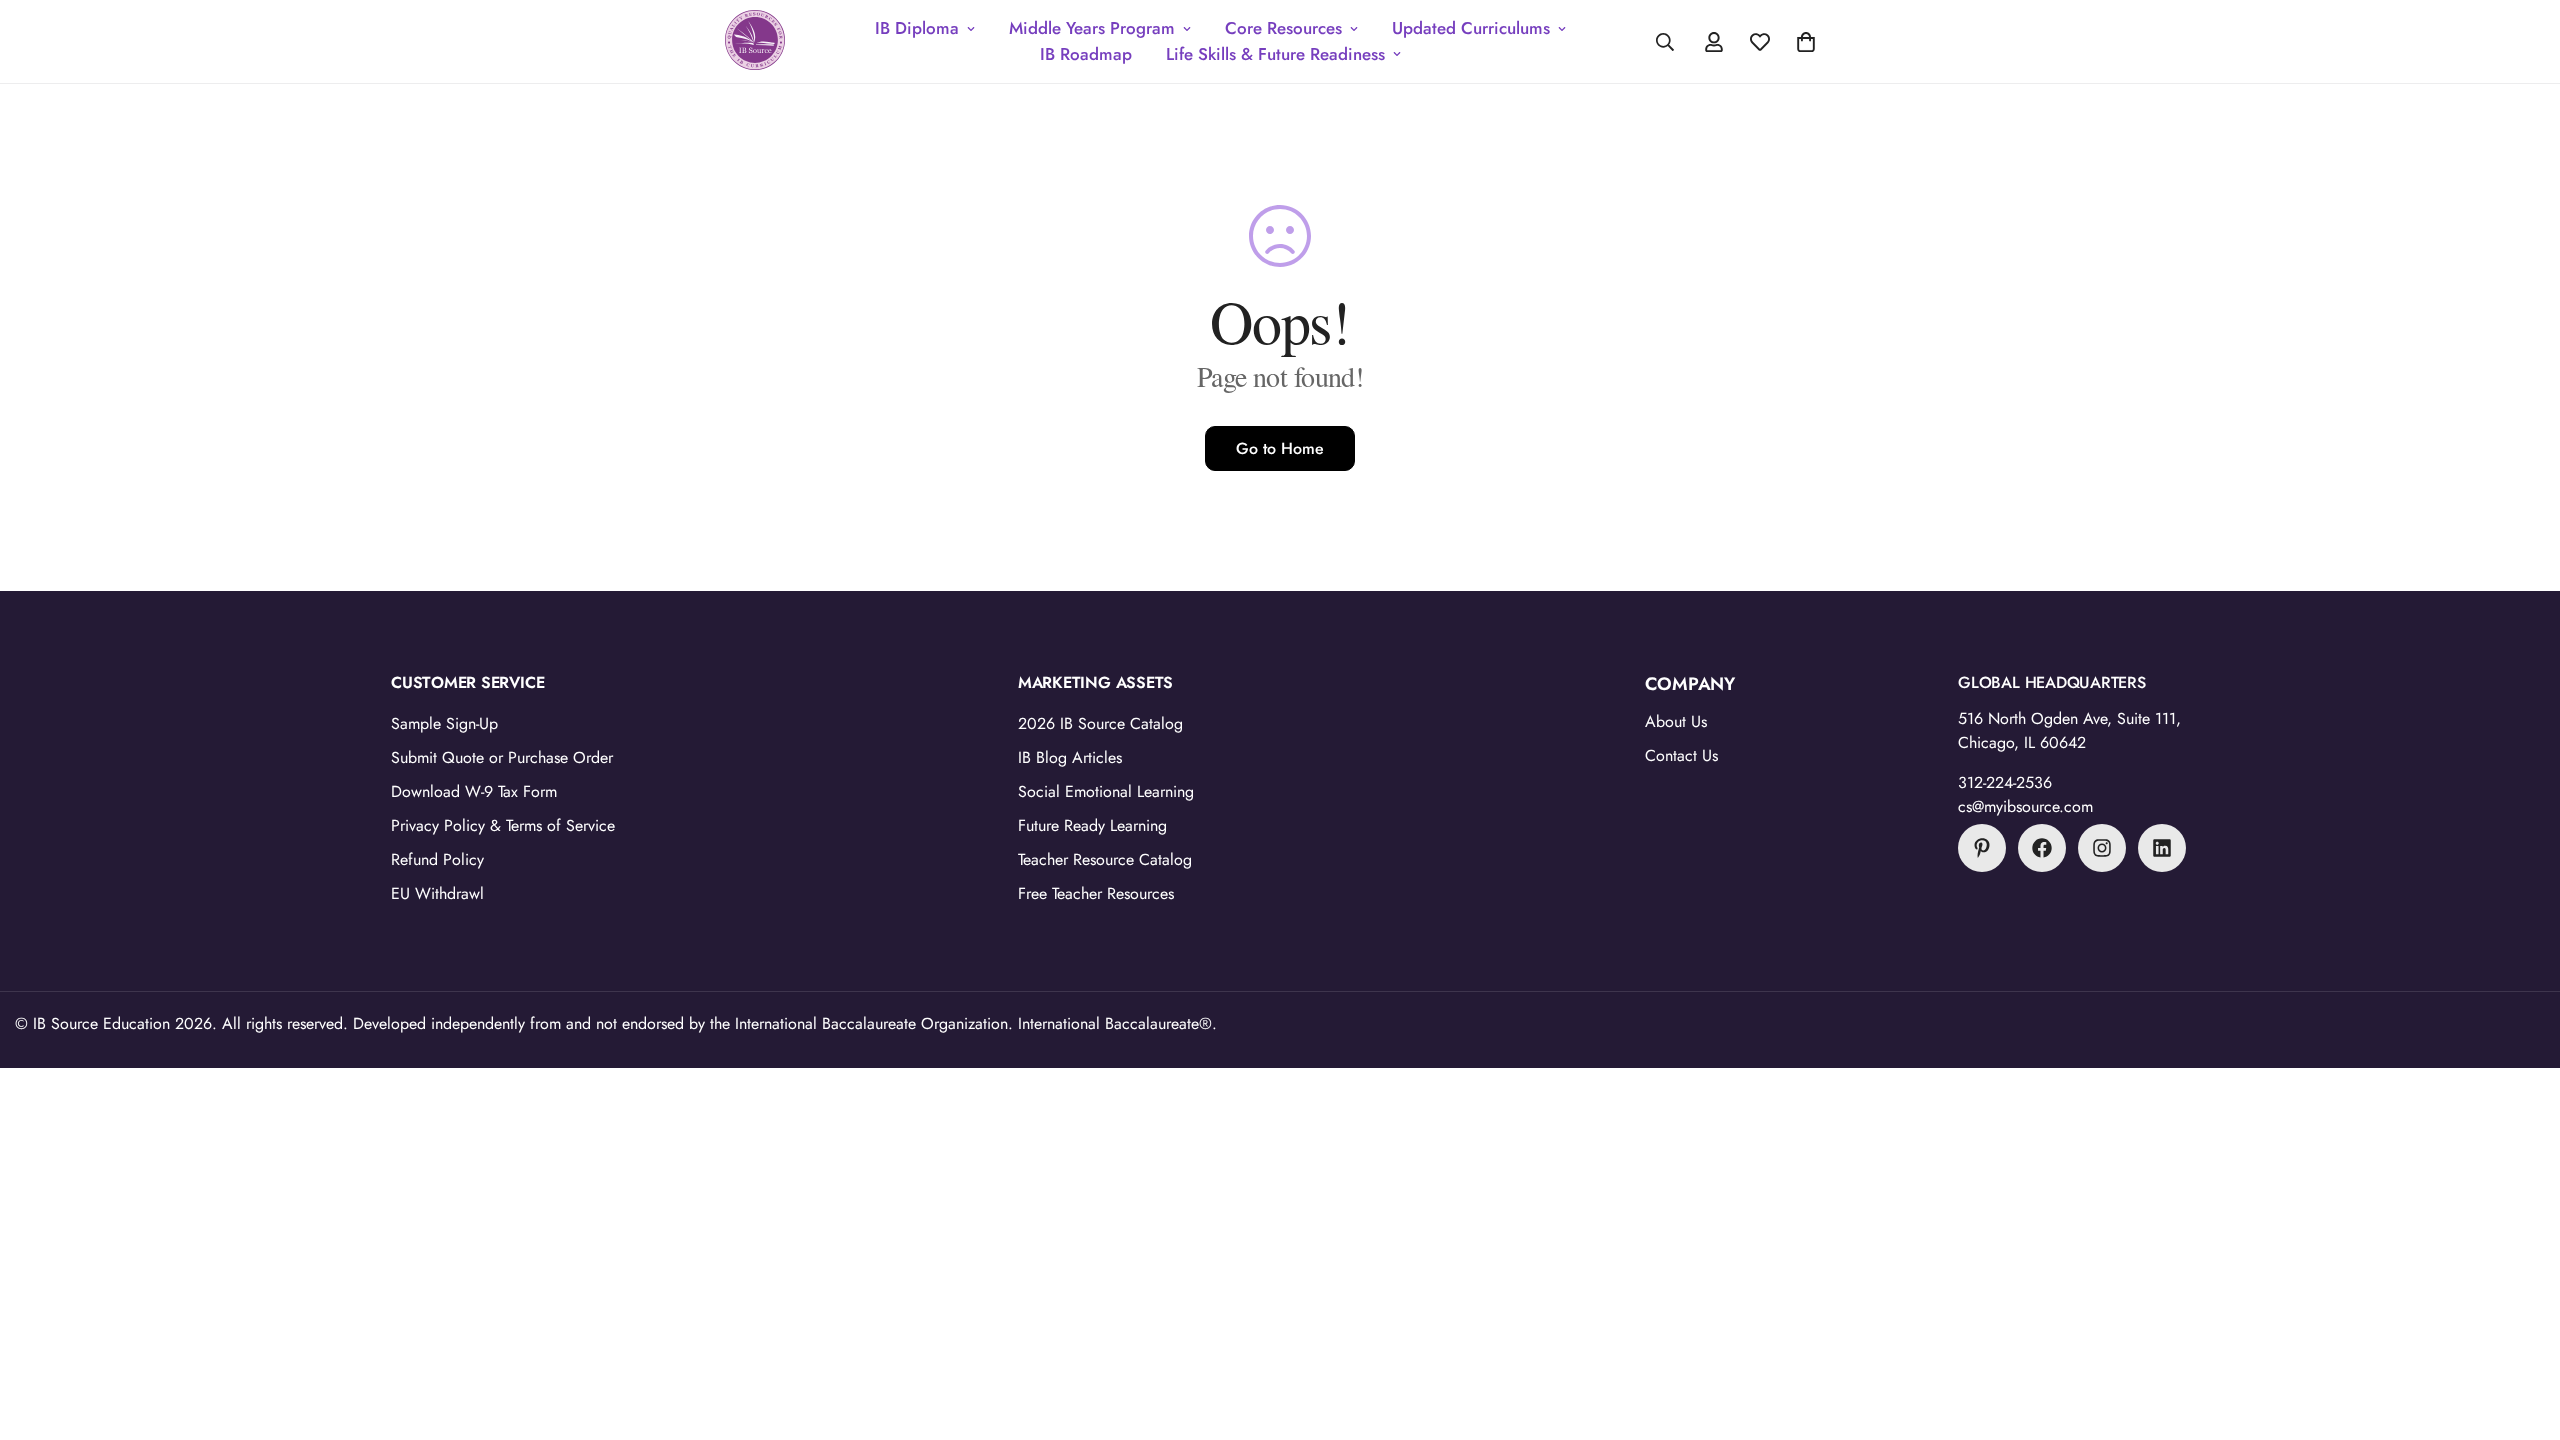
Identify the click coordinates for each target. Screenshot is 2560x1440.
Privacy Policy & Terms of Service (503, 825)
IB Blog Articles (1070, 757)
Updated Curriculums (1471, 28)
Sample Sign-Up (444, 723)
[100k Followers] (2102, 848)
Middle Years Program (1092, 28)
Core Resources (1283, 28)
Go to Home (1280, 448)
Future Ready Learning (1092, 825)
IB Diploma (917, 28)
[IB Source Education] (755, 41)
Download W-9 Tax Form (474, 791)
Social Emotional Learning (1106, 791)
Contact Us (1681, 755)
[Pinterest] (1982, 848)
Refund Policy (437, 859)
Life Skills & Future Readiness (1275, 54)
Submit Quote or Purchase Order (502, 757)
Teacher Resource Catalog (1105, 859)
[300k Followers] (2042, 848)
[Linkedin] (2162, 848)
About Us (1676, 721)
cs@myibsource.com (2025, 806)
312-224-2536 (2005, 782)
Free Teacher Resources (1096, 893)
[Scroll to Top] (2521, 1331)
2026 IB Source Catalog (1100, 723)
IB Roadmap (1086, 54)
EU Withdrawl (437, 893)
